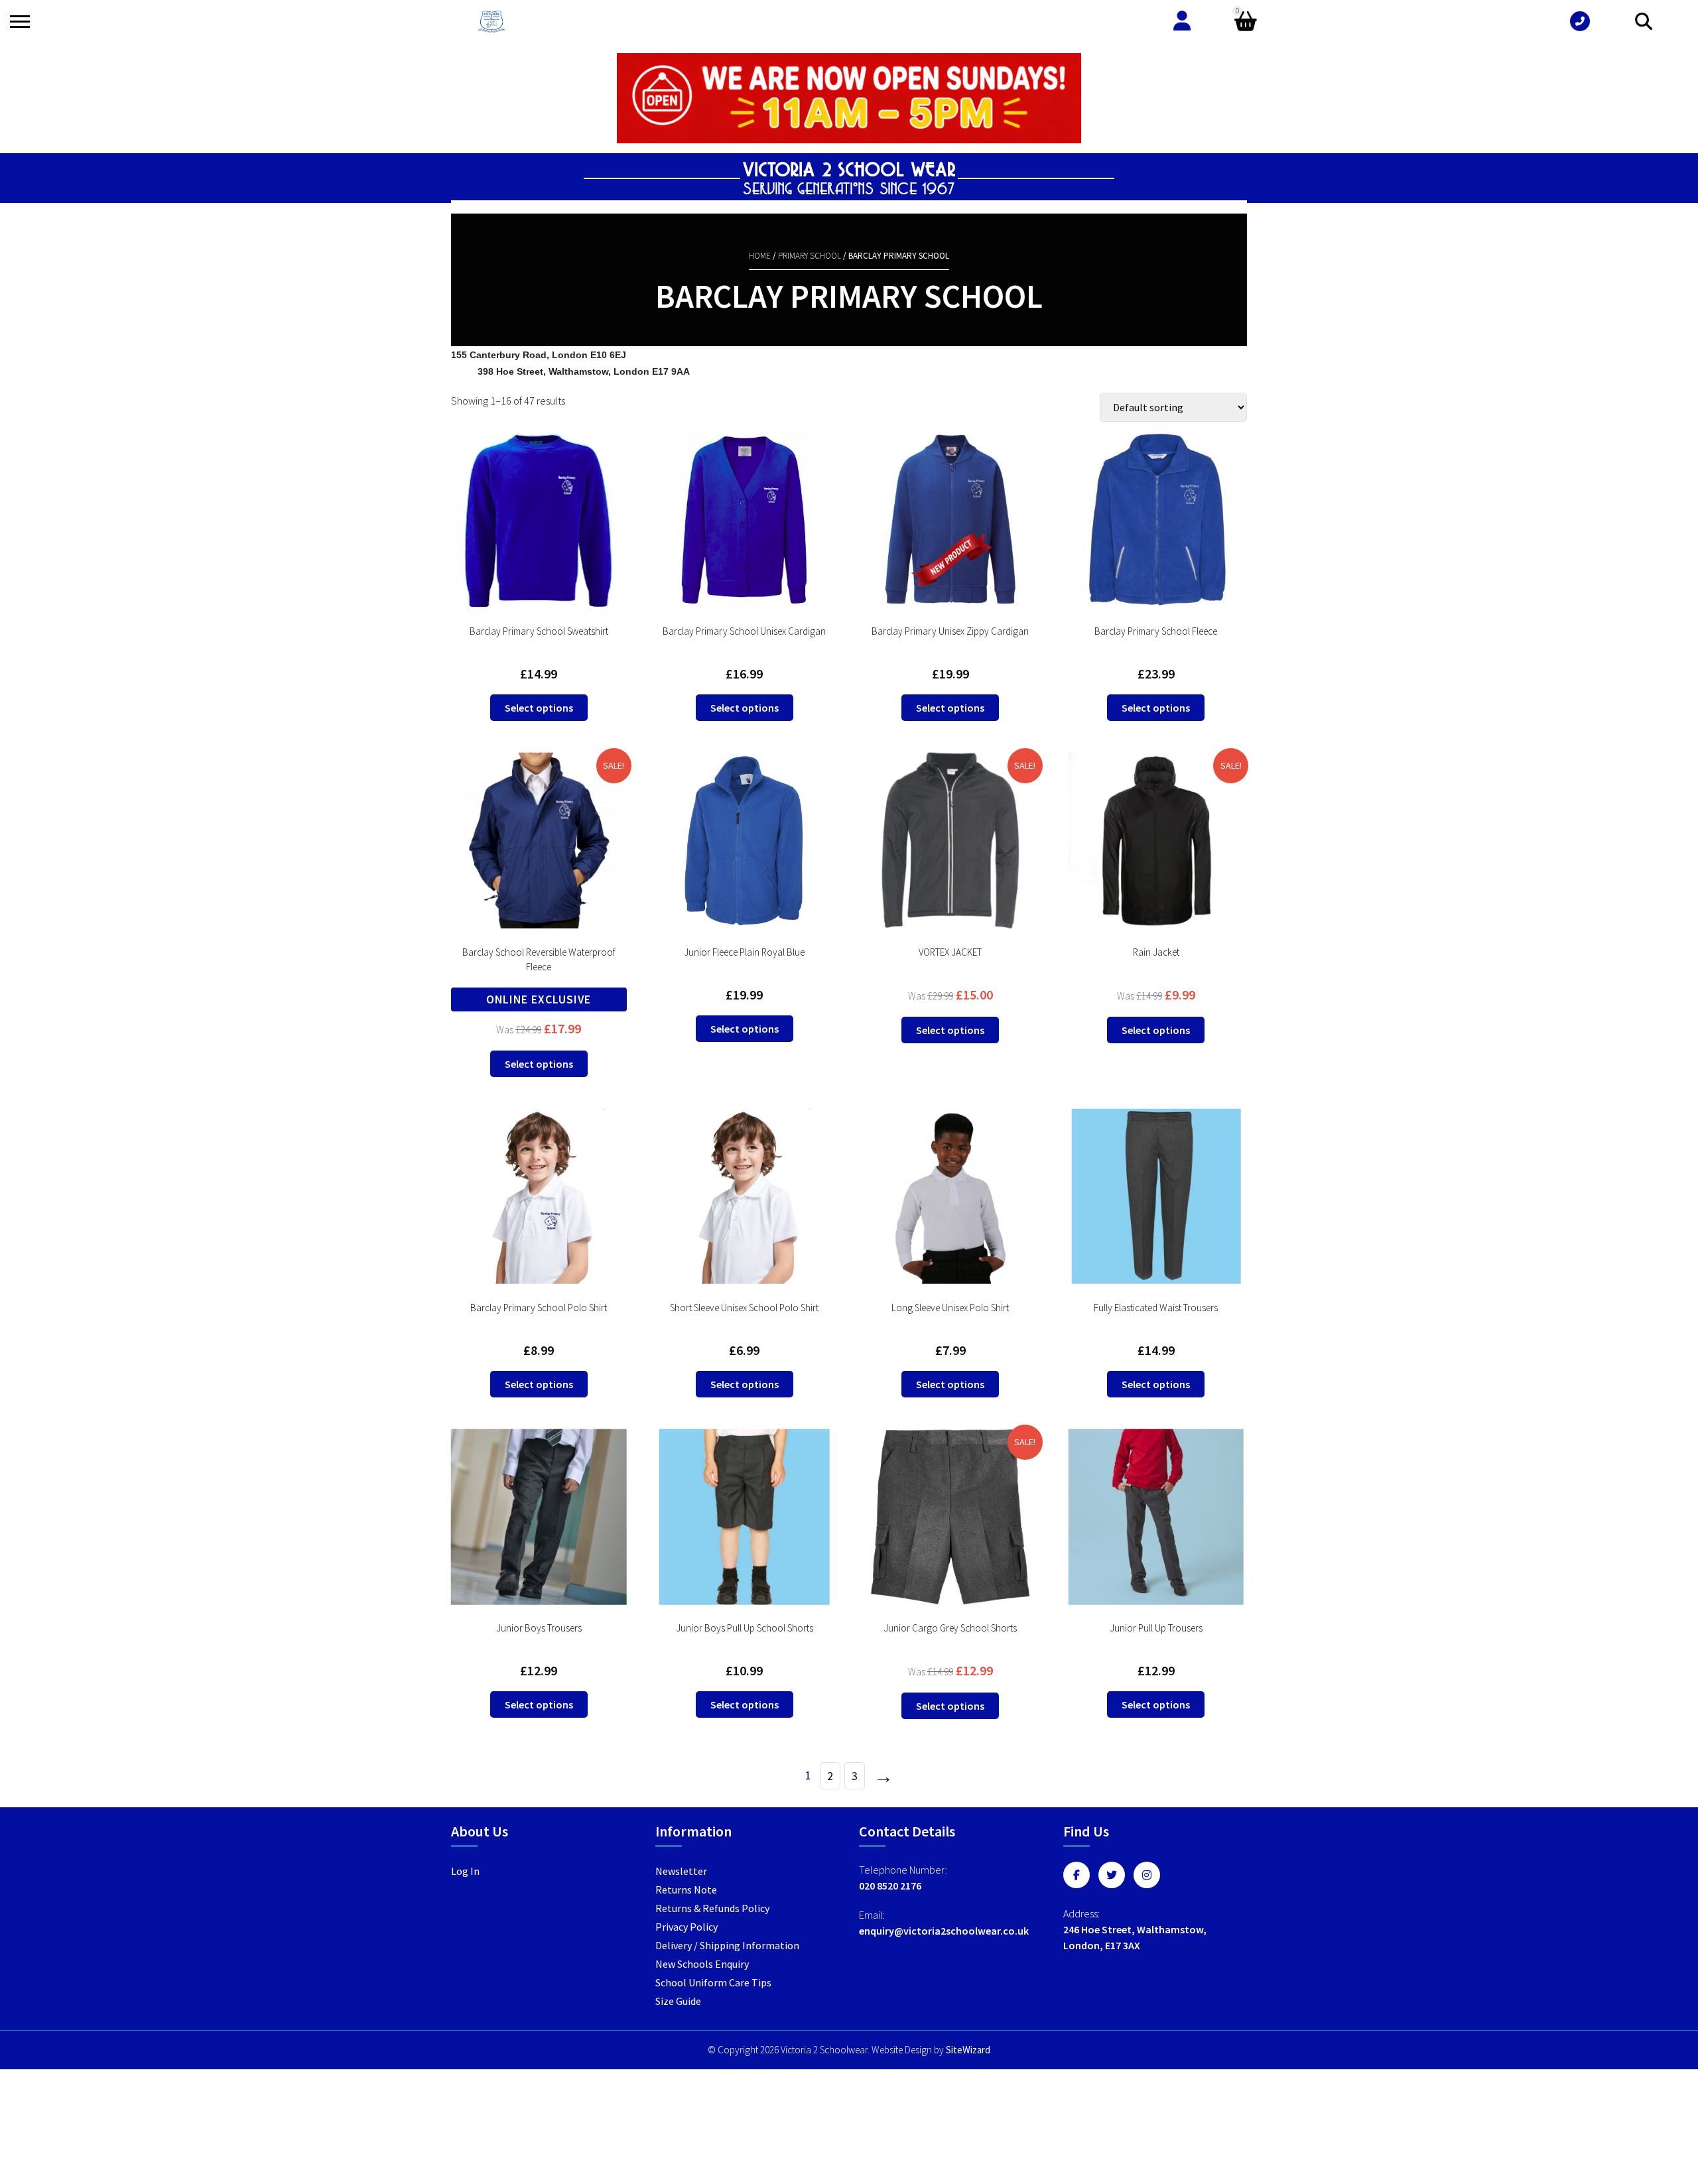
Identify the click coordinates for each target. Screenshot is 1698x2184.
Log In (465, 1871)
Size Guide (678, 2001)
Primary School (810, 256)
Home (760, 256)
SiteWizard (968, 2050)
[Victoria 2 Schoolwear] (491, 22)
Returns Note (686, 1890)
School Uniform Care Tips (713, 1982)
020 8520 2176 (890, 1886)
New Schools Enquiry (702, 1964)
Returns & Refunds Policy (712, 1908)
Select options (539, 708)
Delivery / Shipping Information (727, 1945)
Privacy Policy (686, 1927)
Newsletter (681, 1871)
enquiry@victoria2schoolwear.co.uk (944, 1931)
